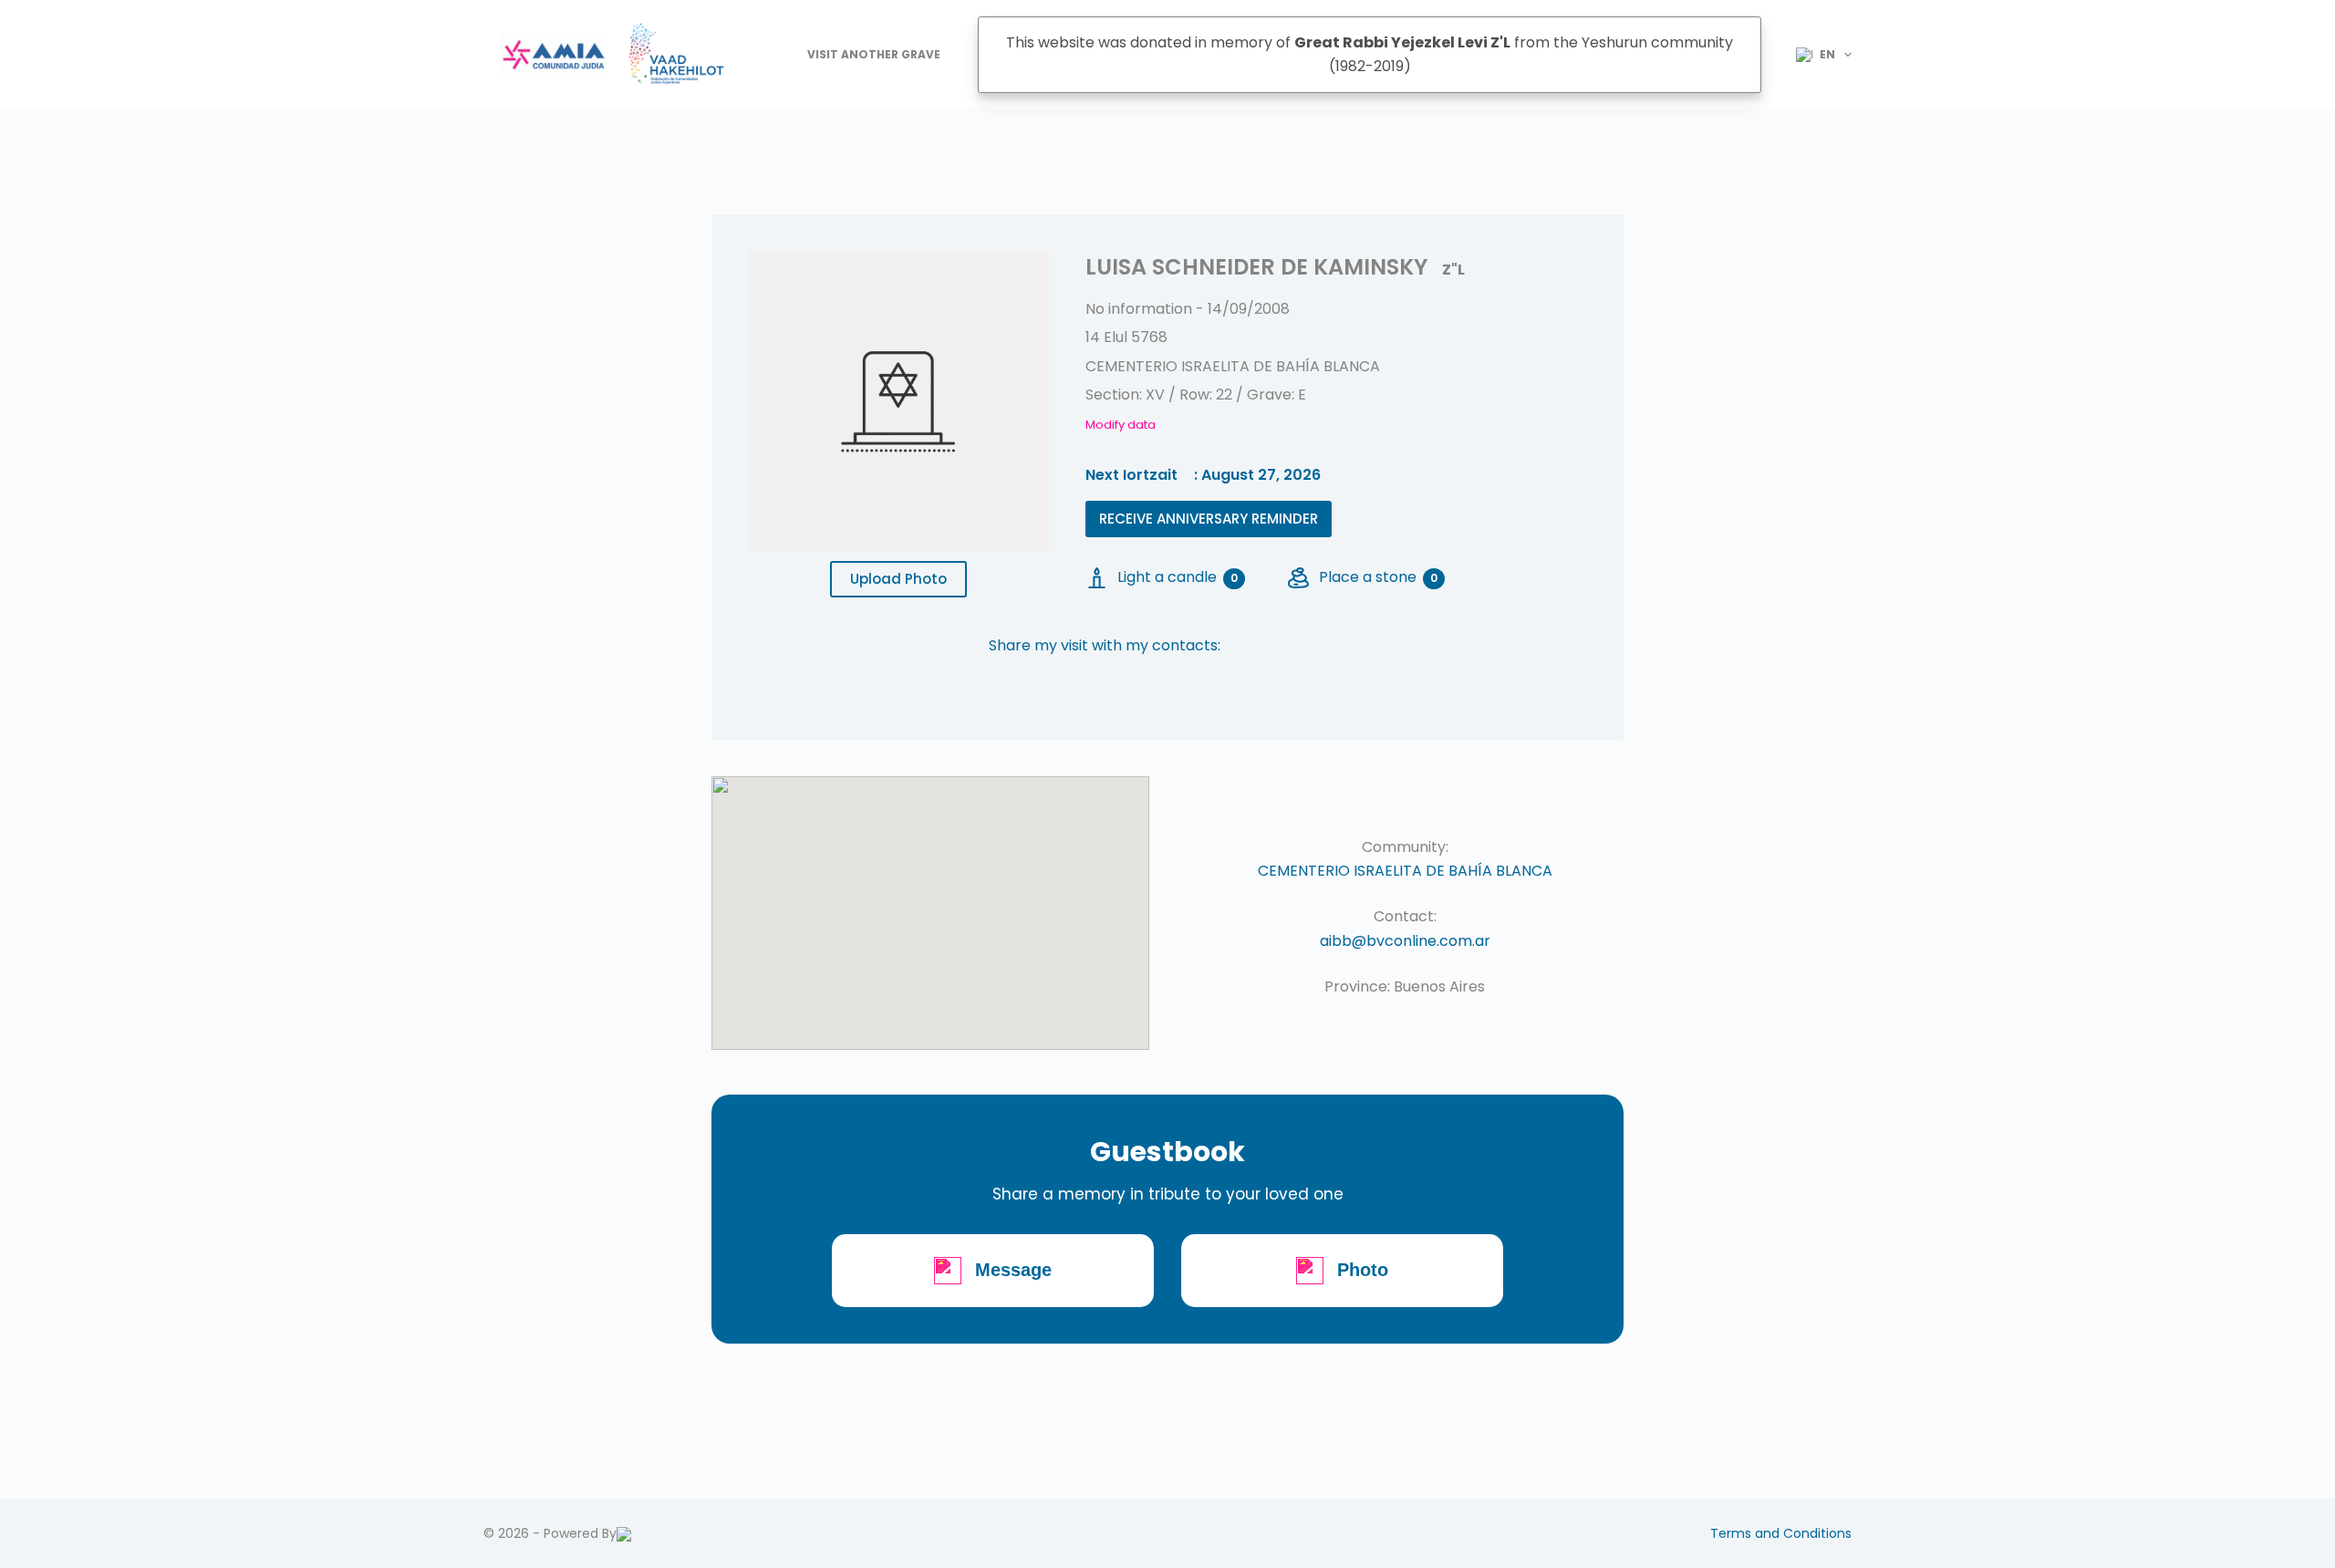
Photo (1363, 1270)
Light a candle (1178, 577)
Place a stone (1378, 577)
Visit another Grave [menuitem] (874, 54)
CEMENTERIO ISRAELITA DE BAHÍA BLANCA (1405, 871)
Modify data (1121, 425)
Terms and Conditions (1781, 1533)
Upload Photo (898, 579)
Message (1013, 1270)
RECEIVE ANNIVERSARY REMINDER (1209, 519)
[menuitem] (1816, 55)
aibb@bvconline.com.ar (1405, 941)
